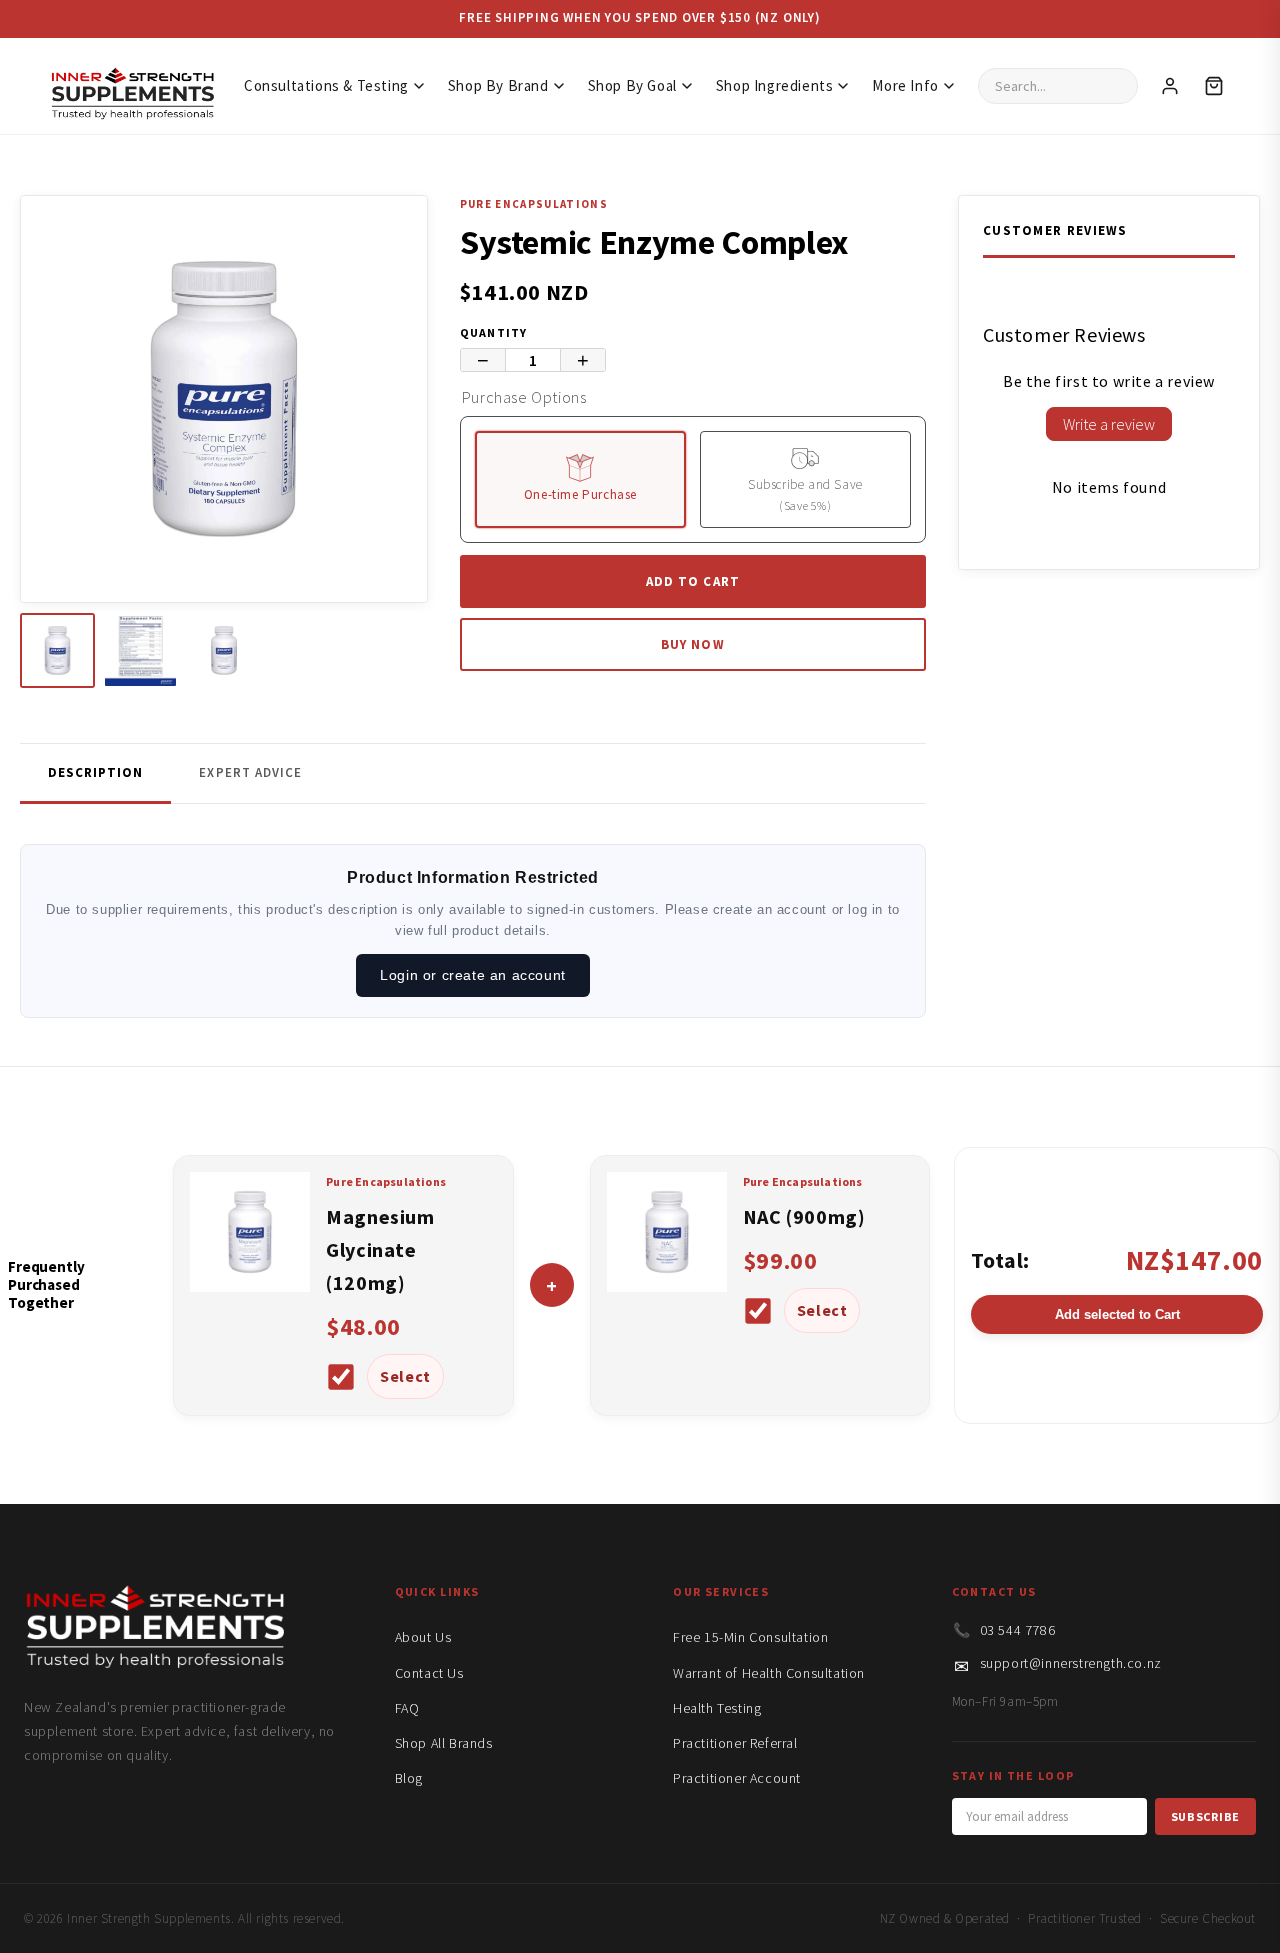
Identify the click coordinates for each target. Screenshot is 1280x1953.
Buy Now (692, 644)
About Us (423, 1637)
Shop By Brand (498, 85)
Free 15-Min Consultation (750, 1637)
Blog (409, 1778)
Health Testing (717, 1708)
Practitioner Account (737, 1778)
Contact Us (429, 1673)
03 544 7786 (1018, 1630)
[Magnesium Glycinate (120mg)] (250, 1286)
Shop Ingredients (775, 85)
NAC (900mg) (804, 1216)
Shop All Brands (444, 1743)
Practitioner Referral (735, 1743)
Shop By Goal (632, 85)
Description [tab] (95, 772)
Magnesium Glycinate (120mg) (380, 1249)
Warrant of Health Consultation (769, 1673)
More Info (905, 85)
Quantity (494, 332)
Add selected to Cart (1117, 1314)
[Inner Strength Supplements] (132, 86)
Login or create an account (473, 975)
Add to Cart (692, 581)
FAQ (407, 1708)
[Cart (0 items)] (1214, 86)
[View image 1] (57, 650)
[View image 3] (223, 650)
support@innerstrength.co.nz (1071, 1663)
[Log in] (1170, 86)
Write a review (1109, 424)
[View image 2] (140, 650)
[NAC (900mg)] (667, 1286)
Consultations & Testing (326, 85)
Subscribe (1205, 1816)
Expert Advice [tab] (250, 772)
